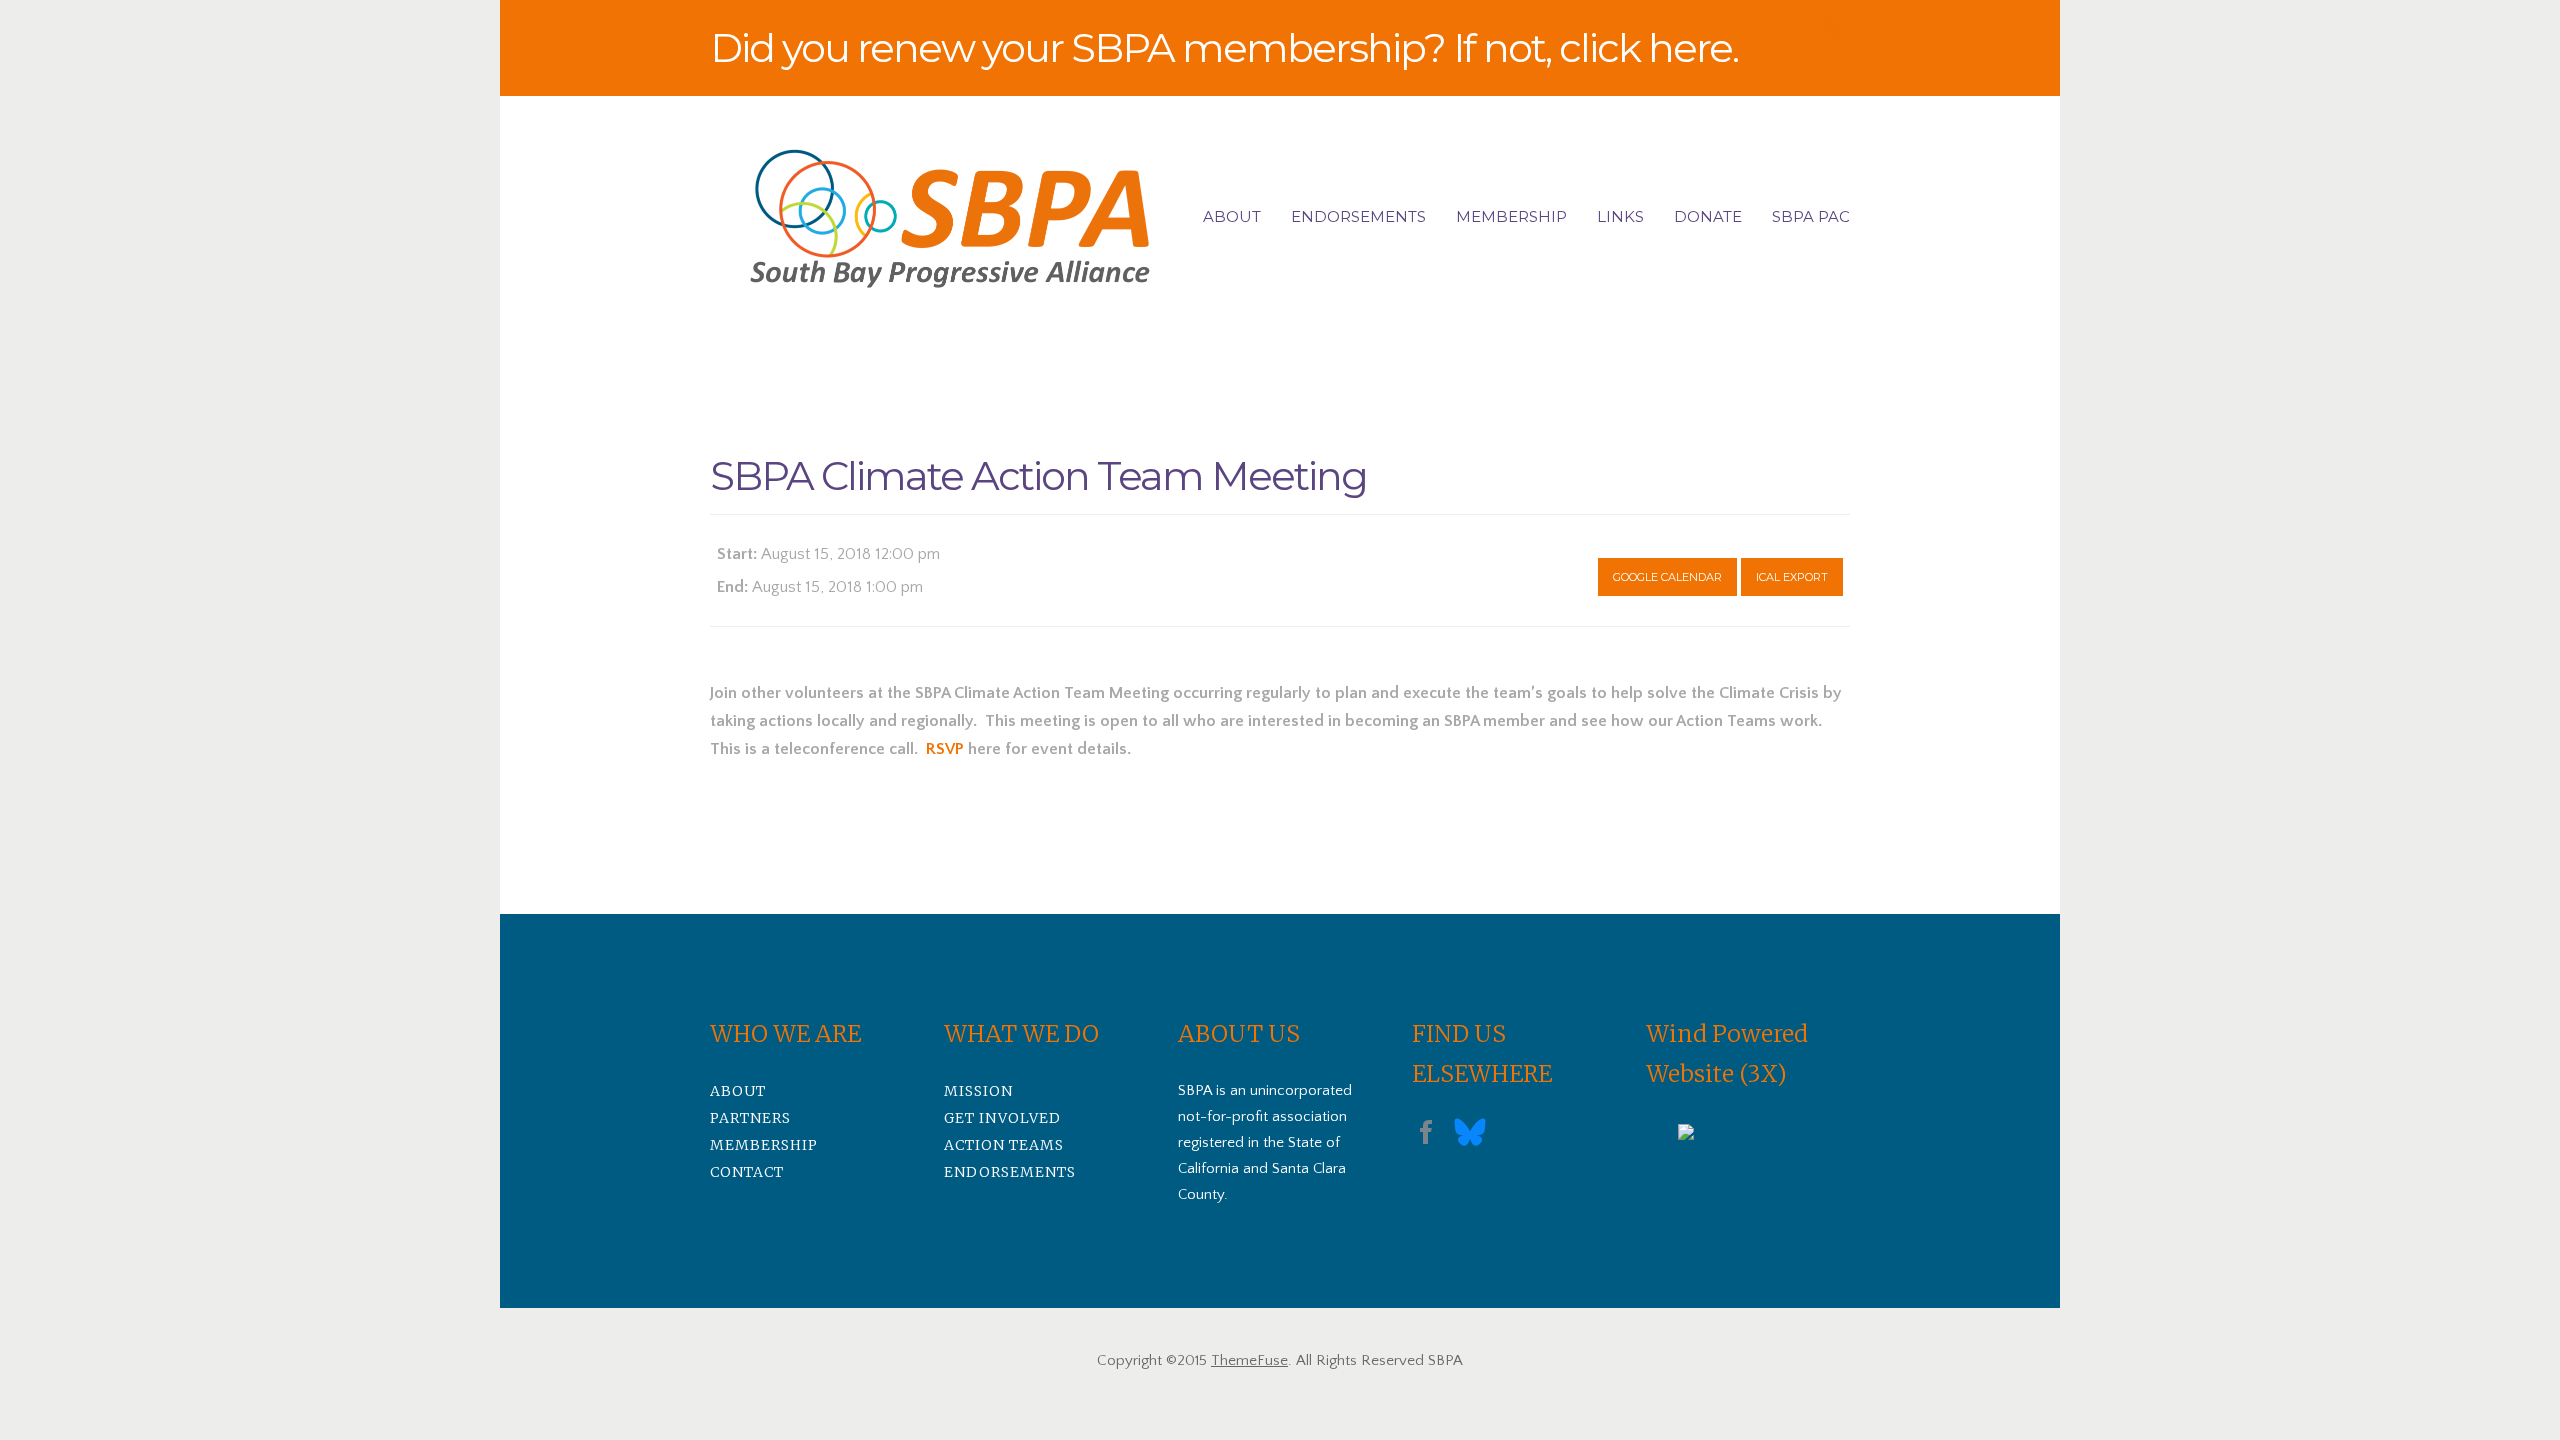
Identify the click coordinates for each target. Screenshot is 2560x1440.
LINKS (1620, 216)
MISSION (978, 1091)
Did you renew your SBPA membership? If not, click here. (1224, 47)
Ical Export (1792, 577)
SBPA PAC (1811, 216)
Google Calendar (1667, 577)
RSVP (945, 749)
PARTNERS (750, 1118)
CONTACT (747, 1172)
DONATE (1708, 216)
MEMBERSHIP (1511, 216)
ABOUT (1232, 216)
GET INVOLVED (1002, 1118)
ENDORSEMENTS (1358, 216)
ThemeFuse (1249, 1360)
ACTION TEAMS (1004, 1145)
